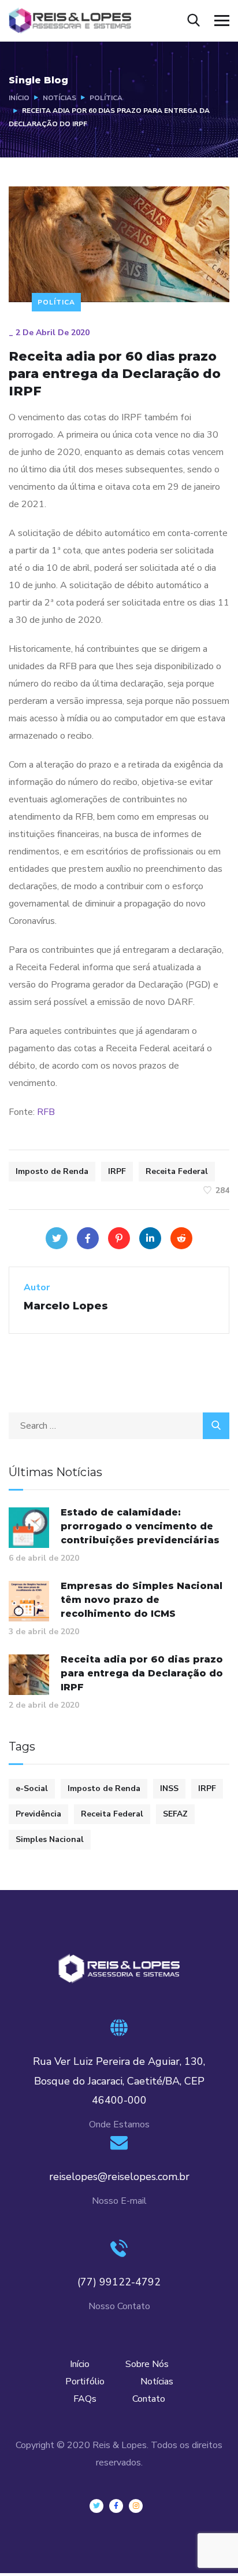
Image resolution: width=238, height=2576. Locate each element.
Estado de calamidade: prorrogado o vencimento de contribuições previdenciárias (140, 1526)
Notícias (59, 98)
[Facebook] (88, 1238)
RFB (46, 1112)
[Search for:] (119, 1426)
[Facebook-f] (116, 2506)
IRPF (117, 1171)
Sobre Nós (147, 2364)
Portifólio (85, 2381)
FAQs (85, 2399)
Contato (149, 2399)
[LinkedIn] (150, 1238)
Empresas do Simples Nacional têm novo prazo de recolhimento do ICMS (142, 1600)
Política (106, 98)
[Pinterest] (119, 1238)
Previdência (38, 1814)
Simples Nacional (50, 1839)
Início (19, 98)
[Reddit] (181, 1238)
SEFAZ (175, 1814)
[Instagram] (136, 2506)
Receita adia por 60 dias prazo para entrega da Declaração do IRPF (142, 1673)
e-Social (32, 1788)
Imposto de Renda (52, 1171)
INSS (169, 1788)
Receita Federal (177, 1171)
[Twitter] (57, 1238)
